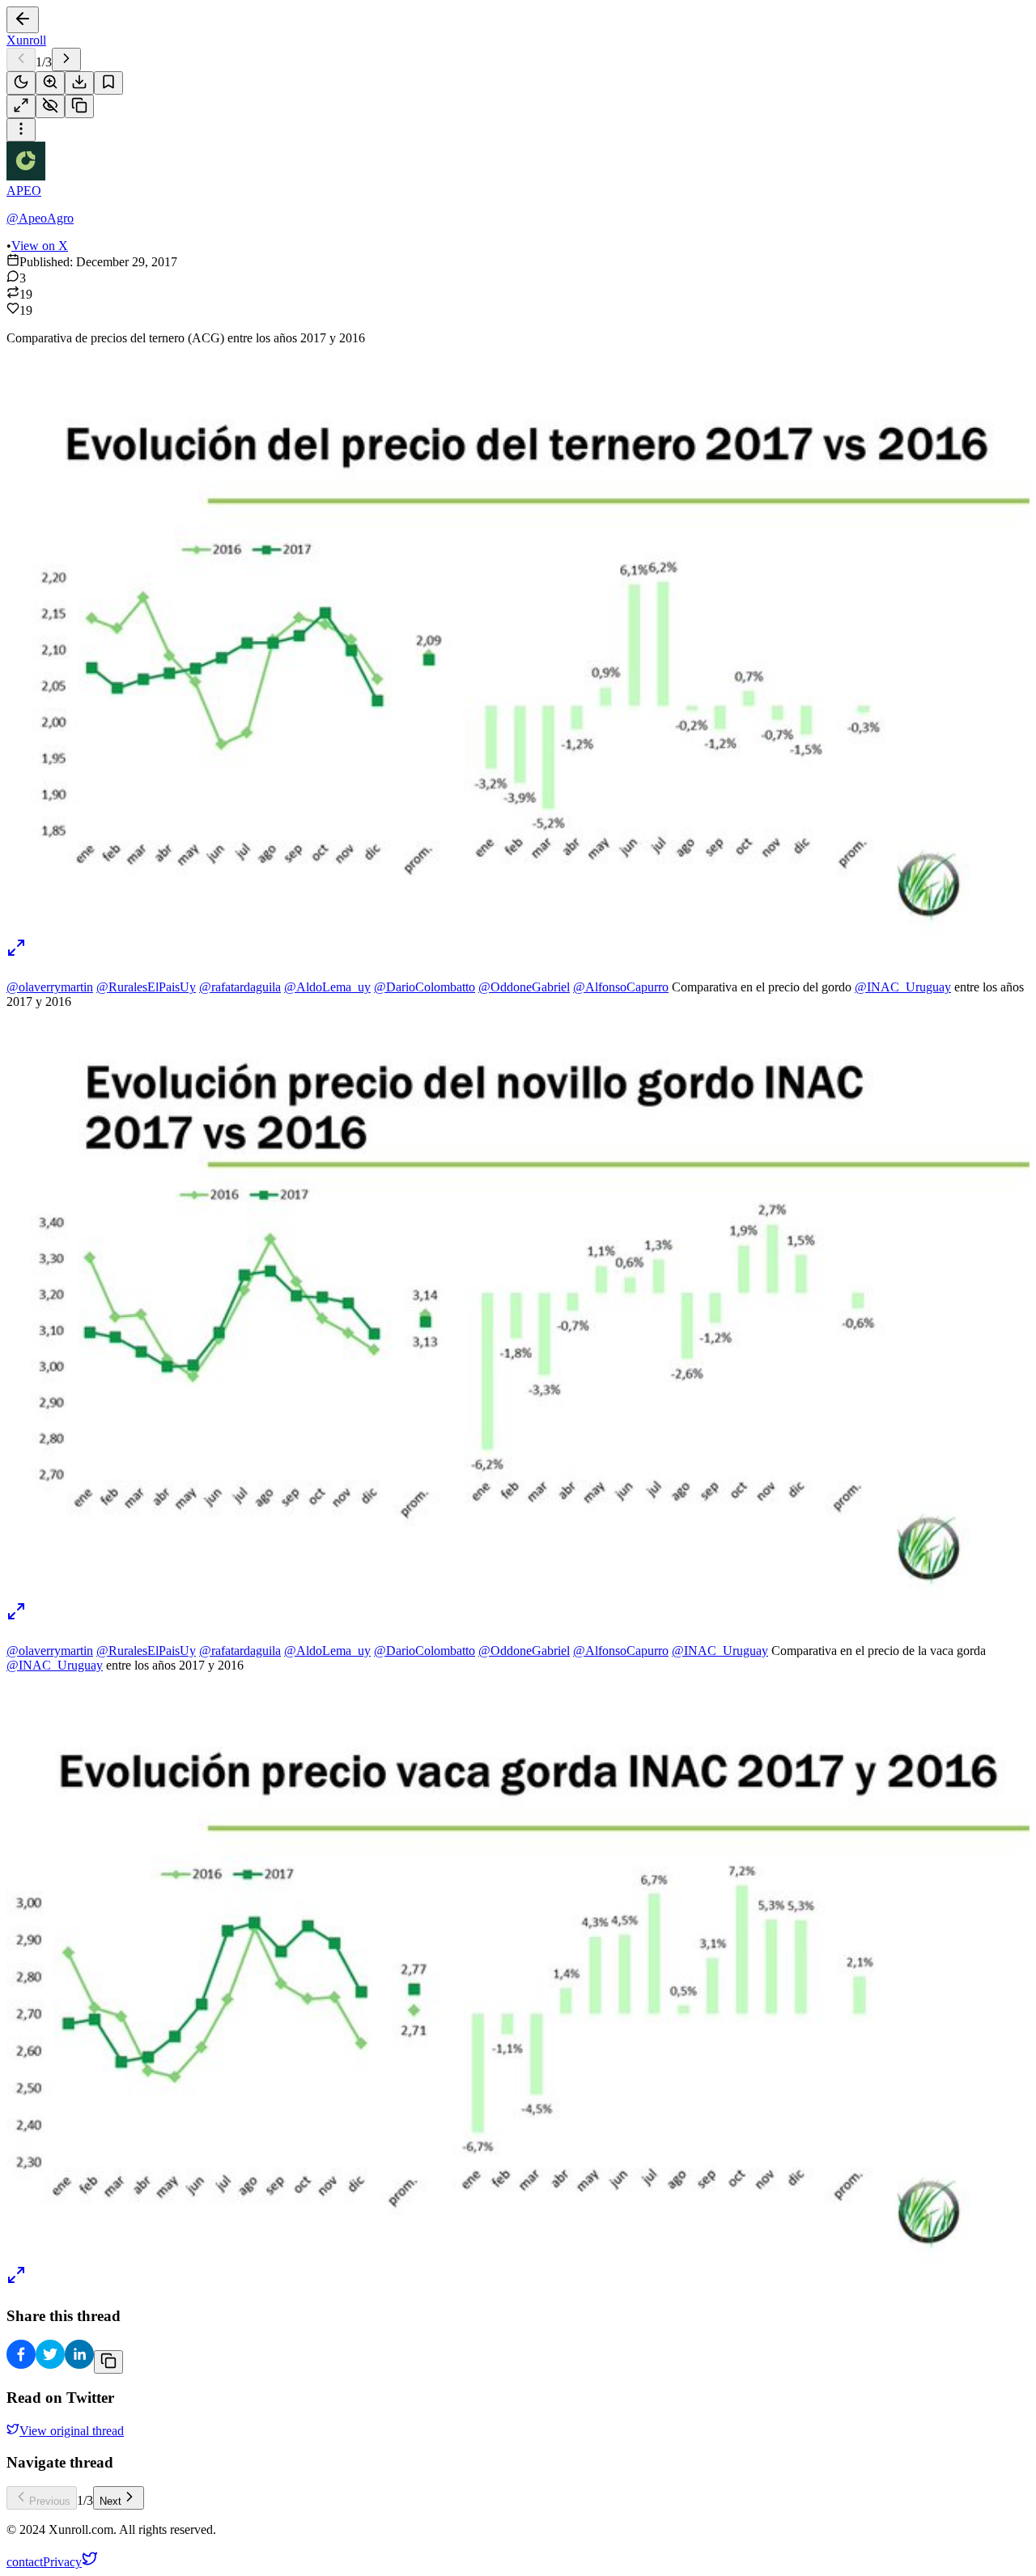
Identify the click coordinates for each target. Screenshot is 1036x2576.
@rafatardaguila (240, 987)
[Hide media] (50, 106)
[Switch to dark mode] (21, 83)
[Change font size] (50, 83)
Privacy (62, 2562)
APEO (24, 191)
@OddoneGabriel (524, 987)
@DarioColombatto (425, 987)
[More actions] (21, 130)
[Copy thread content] (79, 106)
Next (110, 2501)
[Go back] (23, 20)
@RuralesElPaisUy (146, 987)
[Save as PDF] (79, 83)
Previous (50, 2501)
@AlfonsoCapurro (621, 987)
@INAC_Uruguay (903, 987)
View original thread (72, 2431)
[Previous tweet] (21, 59)
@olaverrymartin (50, 987)
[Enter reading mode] (21, 106)
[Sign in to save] (108, 83)
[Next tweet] (66, 59)
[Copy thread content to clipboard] (108, 2362)
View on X (40, 246)
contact (25, 2562)
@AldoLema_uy (327, 987)
